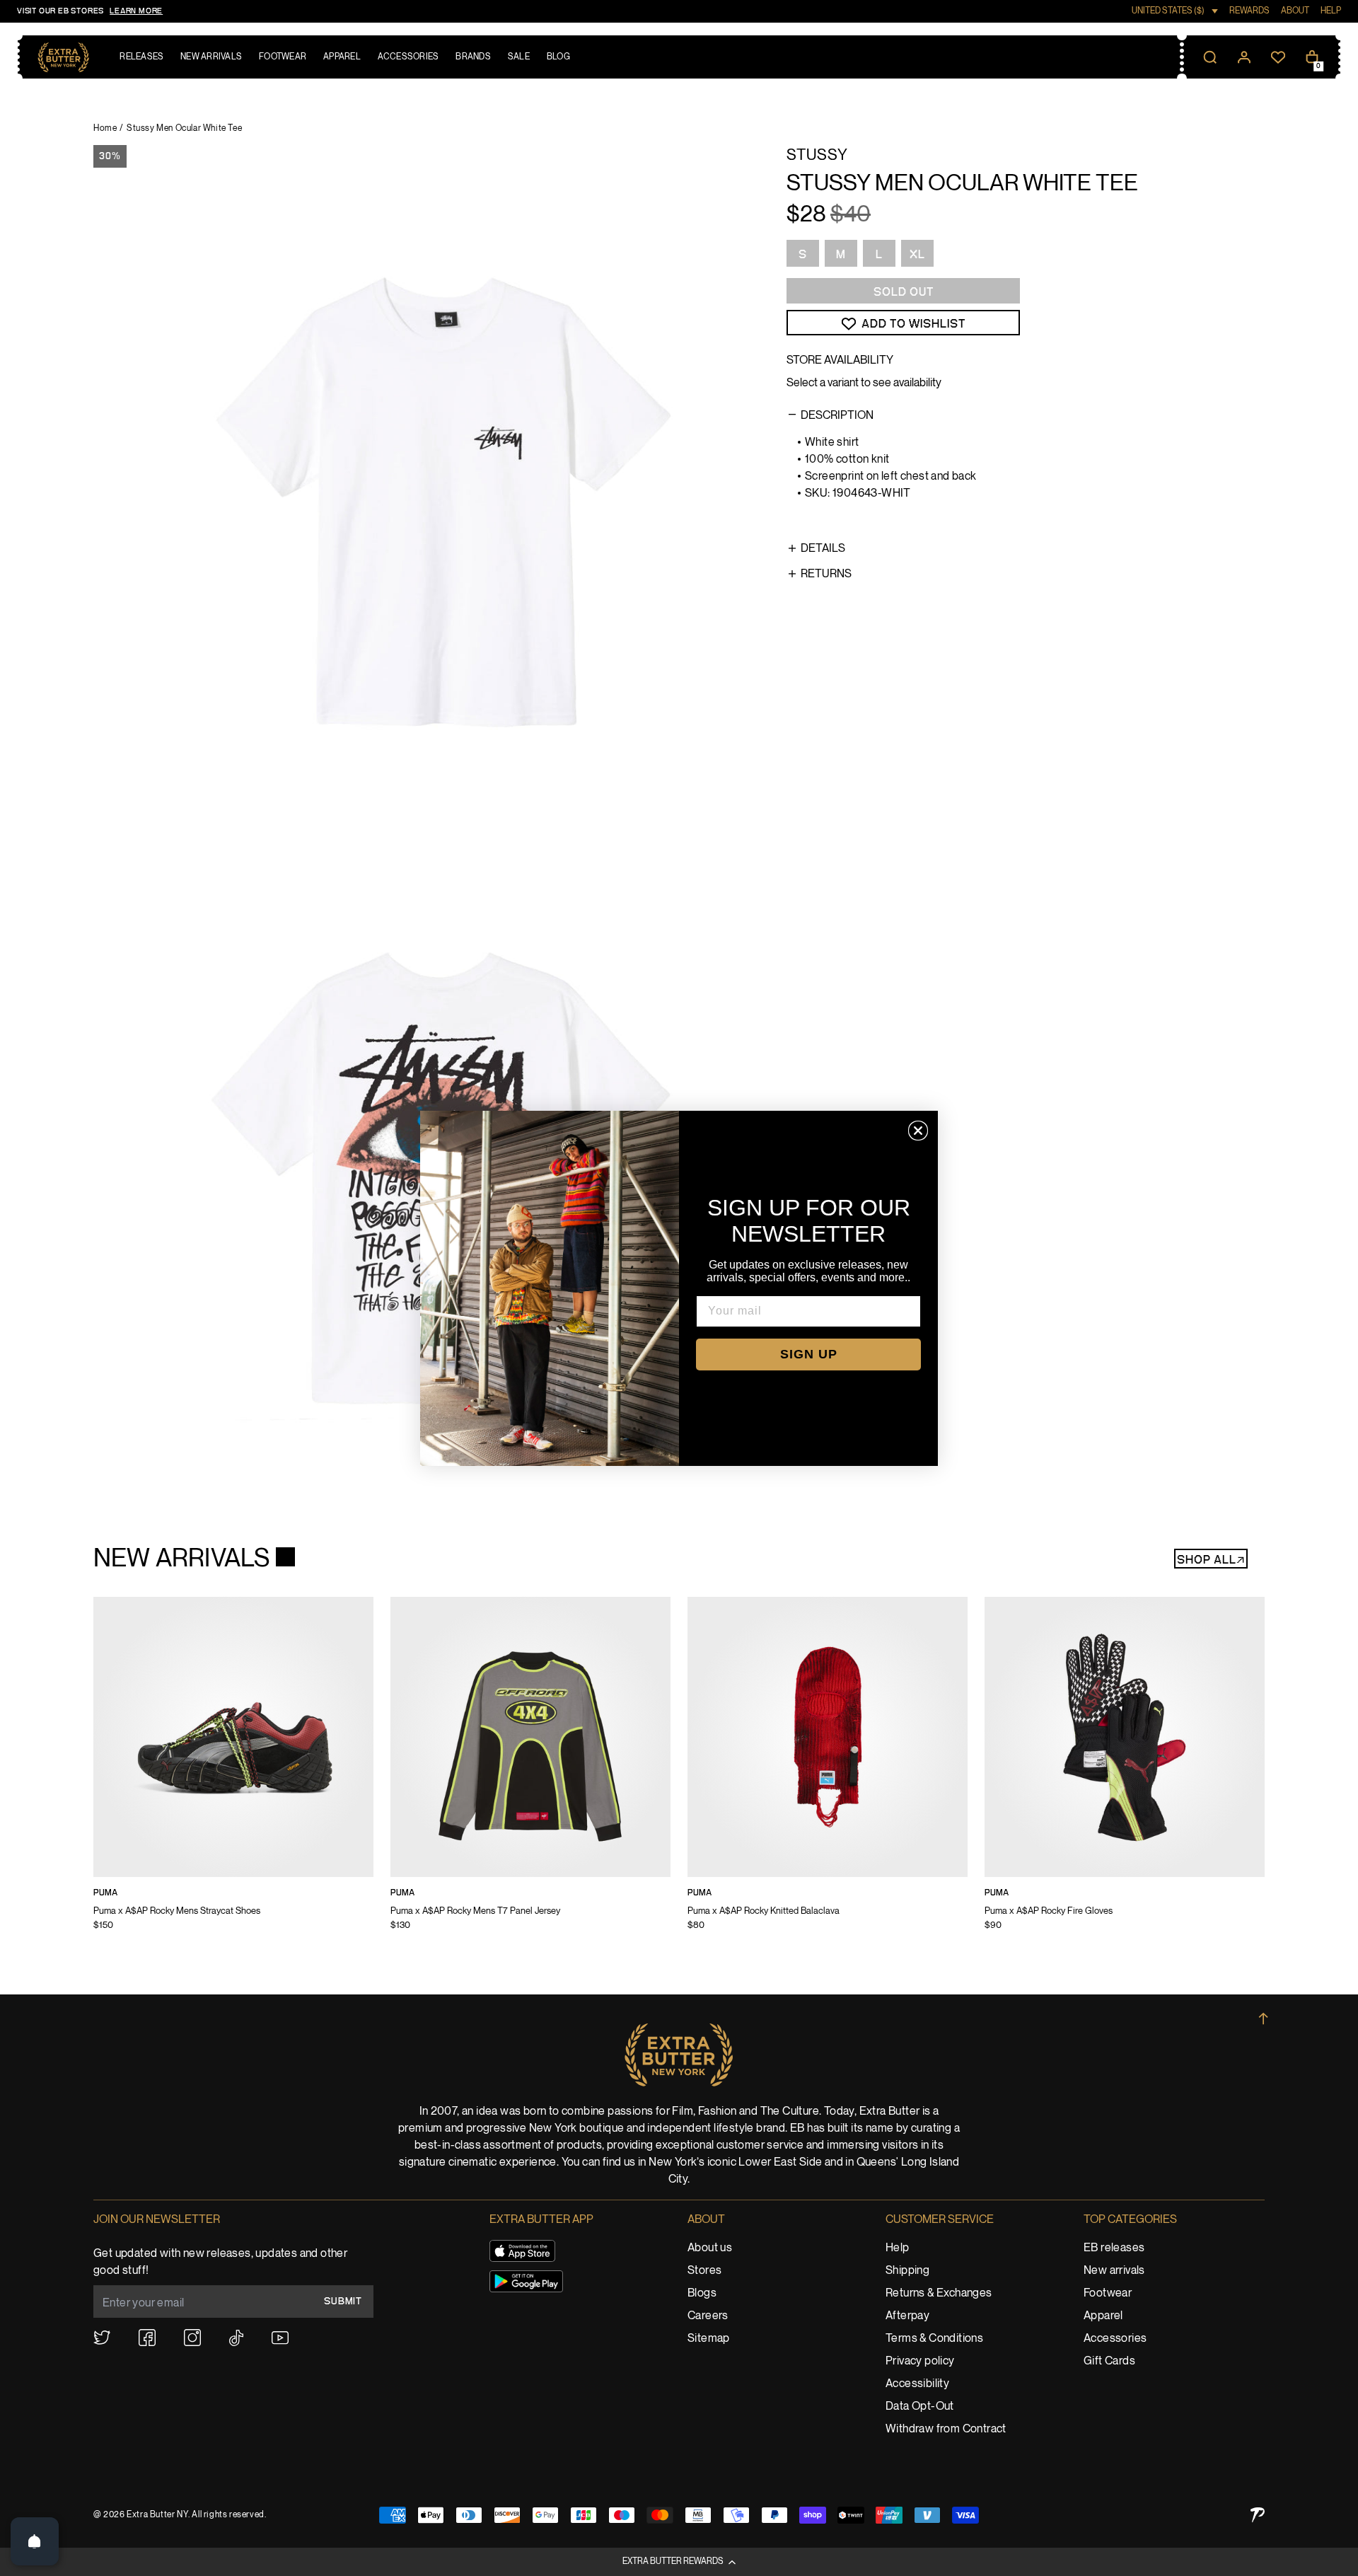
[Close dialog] (918, 1131)
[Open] (35, 2541)
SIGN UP (809, 1354)
